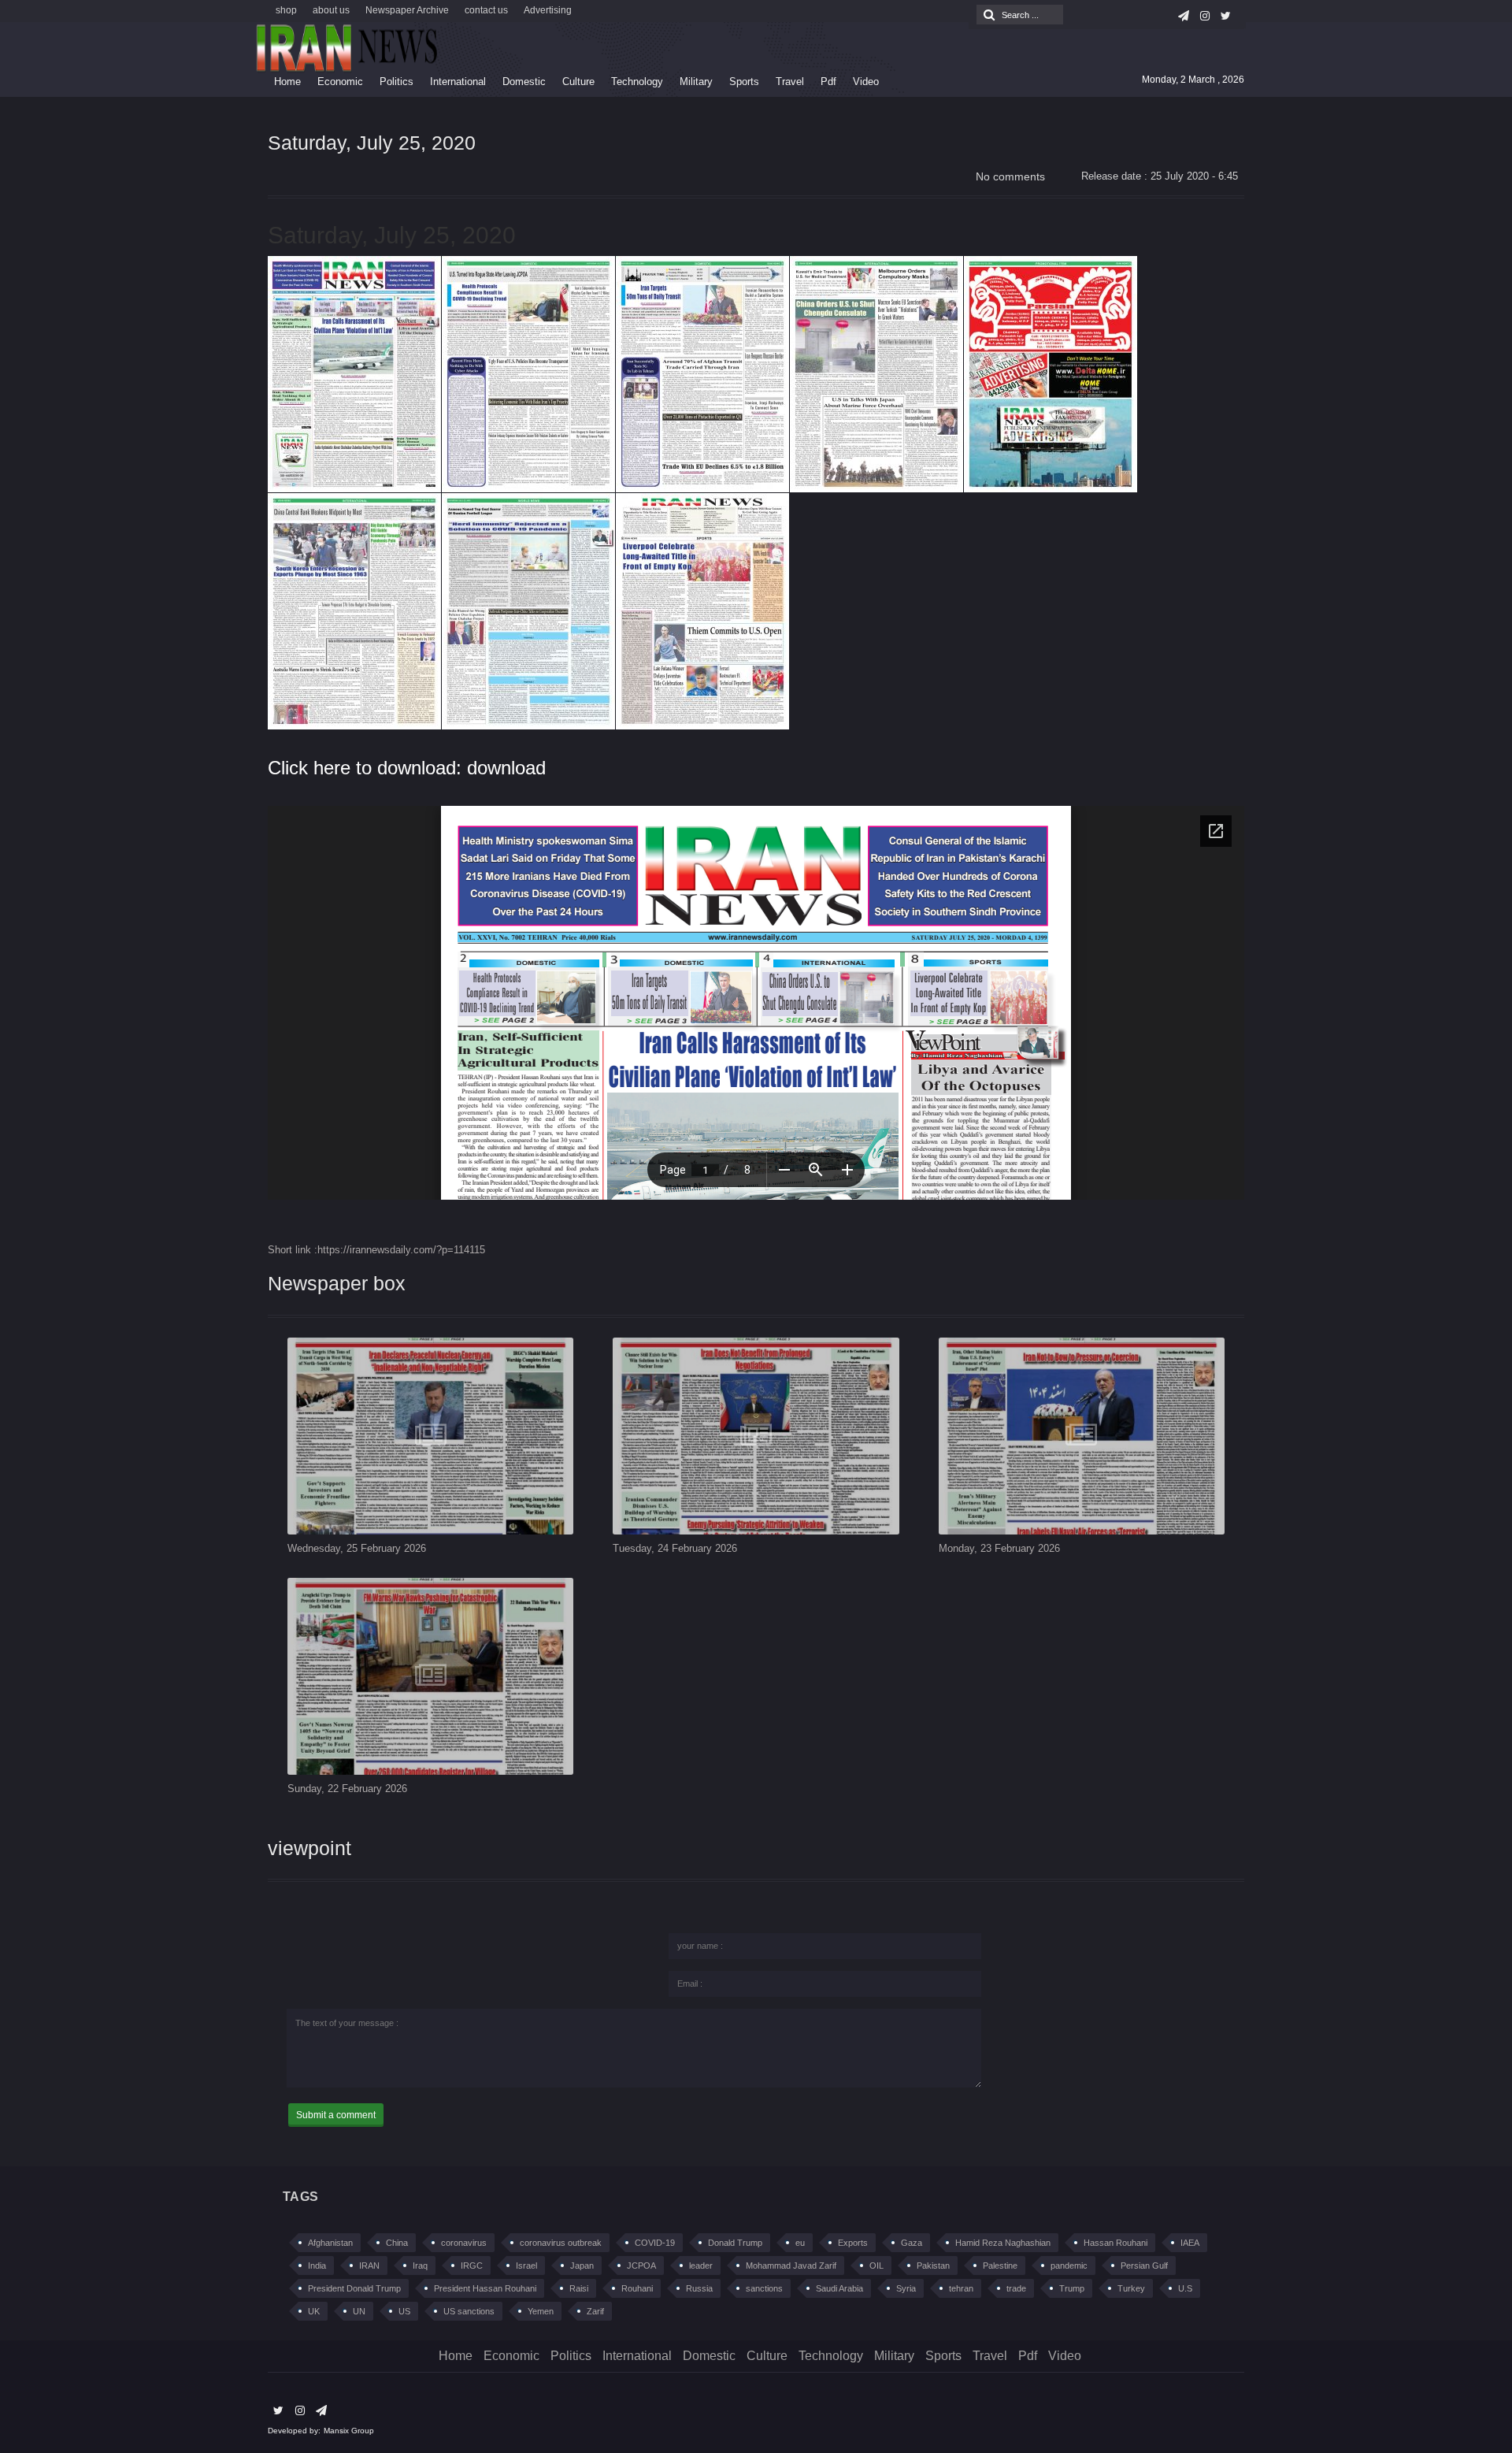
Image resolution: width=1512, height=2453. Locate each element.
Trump (1072, 2288)
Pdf (828, 82)
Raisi (579, 2288)
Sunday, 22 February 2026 (347, 1789)
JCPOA (641, 2266)
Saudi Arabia (839, 2288)
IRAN (369, 2266)
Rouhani (637, 2288)
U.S (1185, 2288)
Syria (906, 2288)
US (404, 2311)
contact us (486, 10)
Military (696, 82)
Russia (699, 2288)
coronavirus (464, 2243)
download (506, 768)
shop (286, 10)
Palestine (1000, 2266)
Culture (578, 82)
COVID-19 (655, 2243)
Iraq (420, 2266)
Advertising (548, 10)
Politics (397, 82)
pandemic (1069, 2266)
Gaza (912, 2243)
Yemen (541, 2311)
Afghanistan (330, 2243)
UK (314, 2311)
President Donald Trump (354, 2288)
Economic (340, 82)
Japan (582, 2266)
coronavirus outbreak (561, 2243)
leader (701, 2266)
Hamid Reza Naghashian (1003, 2243)
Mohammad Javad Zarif (791, 2266)
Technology (637, 82)
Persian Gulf (1144, 2266)
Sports (744, 82)
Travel (790, 82)
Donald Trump (735, 2243)
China (397, 2243)
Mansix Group (349, 2431)
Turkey (1131, 2288)
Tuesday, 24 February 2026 (675, 1548)
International (458, 82)
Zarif (595, 2311)
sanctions (764, 2288)
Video (866, 82)
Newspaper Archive (407, 10)
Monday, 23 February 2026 (999, 1548)
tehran (961, 2288)
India (317, 2266)
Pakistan (933, 2266)
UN (359, 2311)
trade (1016, 2288)
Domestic (524, 82)
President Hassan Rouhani (485, 2288)
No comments (1010, 176)
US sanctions (469, 2311)
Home (287, 82)
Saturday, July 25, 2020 (372, 143)
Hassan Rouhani (1115, 2243)
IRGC (472, 2266)
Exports (853, 2243)
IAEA (1190, 2243)
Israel (526, 2266)
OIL (876, 2266)
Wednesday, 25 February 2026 (357, 1548)
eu (800, 2243)
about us (331, 10)
